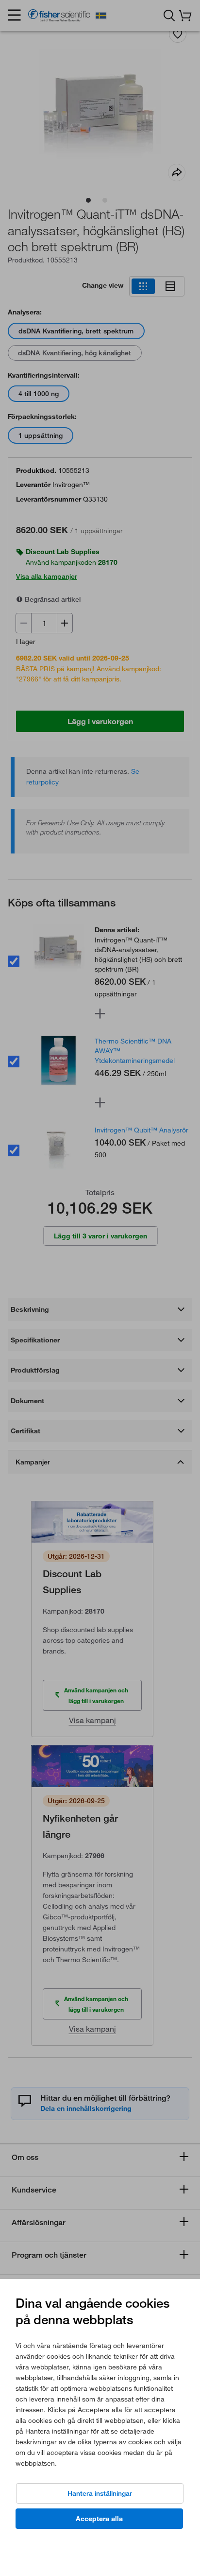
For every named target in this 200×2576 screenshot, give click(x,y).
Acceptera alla (99, 2519)
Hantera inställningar (100, 2493)
